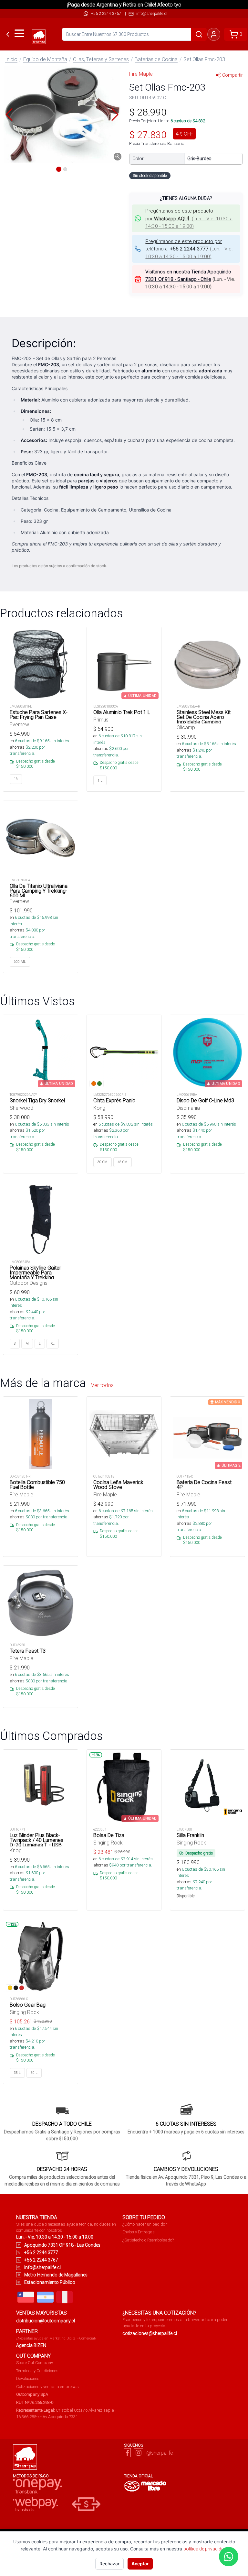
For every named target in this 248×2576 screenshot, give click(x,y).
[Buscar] (199, 34)
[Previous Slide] (9, 115)
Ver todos (102, 1385)
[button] (62, 115)
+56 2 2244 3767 (106, 13)
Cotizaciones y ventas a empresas (47, 2387)
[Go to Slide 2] (65, 169)
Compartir (232, 75)
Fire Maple (141, 74)
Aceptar (140, 2564)
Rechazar (109, 2564)
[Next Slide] (115, 115)
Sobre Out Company (35, 2363)
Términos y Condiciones (37, 2371)
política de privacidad (205, 2549)
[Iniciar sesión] (214, 34)
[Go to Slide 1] (59, 169)
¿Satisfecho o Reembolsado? (148, 2240)
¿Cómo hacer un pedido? (145, 2224)
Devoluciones (28, 2378)
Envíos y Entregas (139, 2232)
